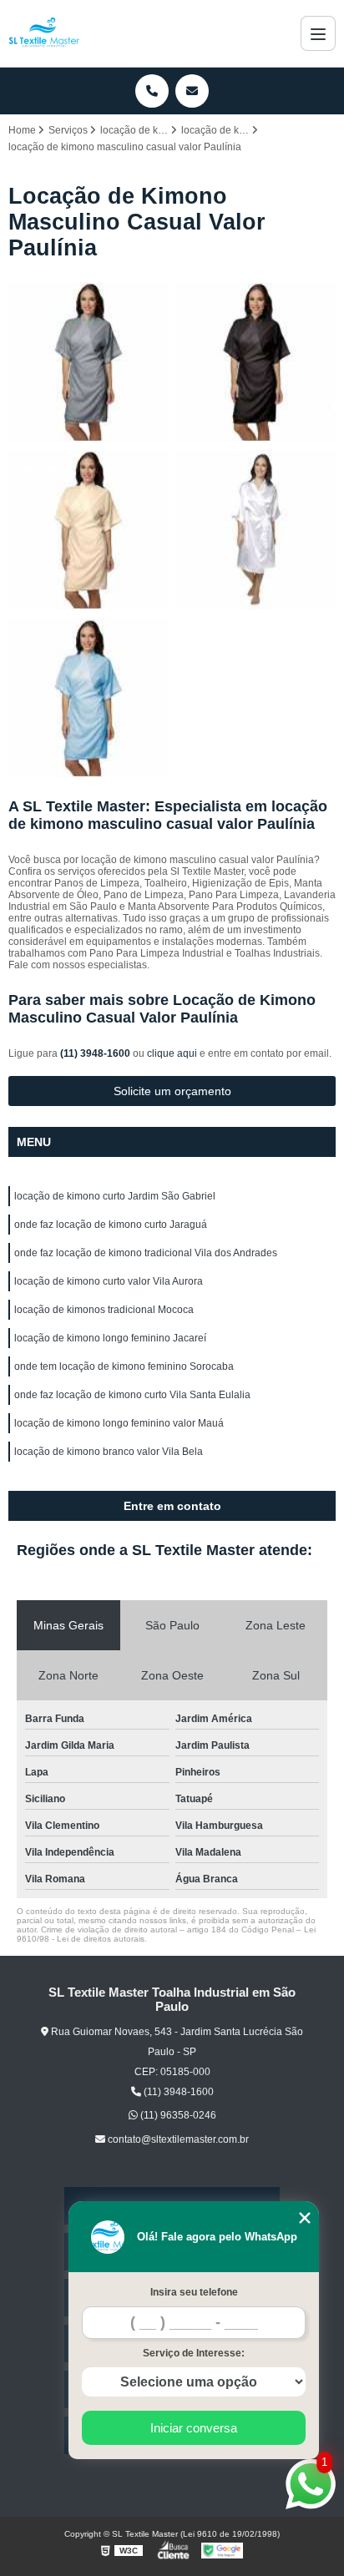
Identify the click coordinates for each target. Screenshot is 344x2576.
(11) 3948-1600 (96, 1053)
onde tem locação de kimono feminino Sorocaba (124, 1366)
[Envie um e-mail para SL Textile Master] (192, 91)
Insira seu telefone (194, 2292)
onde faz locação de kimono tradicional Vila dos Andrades (146, 1253)
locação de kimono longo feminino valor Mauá (119, 1423)
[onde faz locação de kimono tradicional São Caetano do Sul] (88, 697)
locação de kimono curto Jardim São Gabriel (115, 1196)
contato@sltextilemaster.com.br (177, 2139)
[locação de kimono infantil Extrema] (88, 530)
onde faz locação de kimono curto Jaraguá (111, 1225)
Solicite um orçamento (172, 1091)
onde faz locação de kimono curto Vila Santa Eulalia (132, 1395)
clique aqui (172, 1053)
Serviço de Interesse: (194, 2353)
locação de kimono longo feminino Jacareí (110, 1338)
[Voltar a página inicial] (44, 33)
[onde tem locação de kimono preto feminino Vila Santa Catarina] (256, 530)
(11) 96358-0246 (177, 2115)
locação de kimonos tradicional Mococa (104, 1310)
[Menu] (318, 33)
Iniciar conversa (194, 2428)
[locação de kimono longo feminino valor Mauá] (88, 362)
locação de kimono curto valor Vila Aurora (109, 1281)
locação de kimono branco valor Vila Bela (109, 1452)
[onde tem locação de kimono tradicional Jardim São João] (256, 362)
